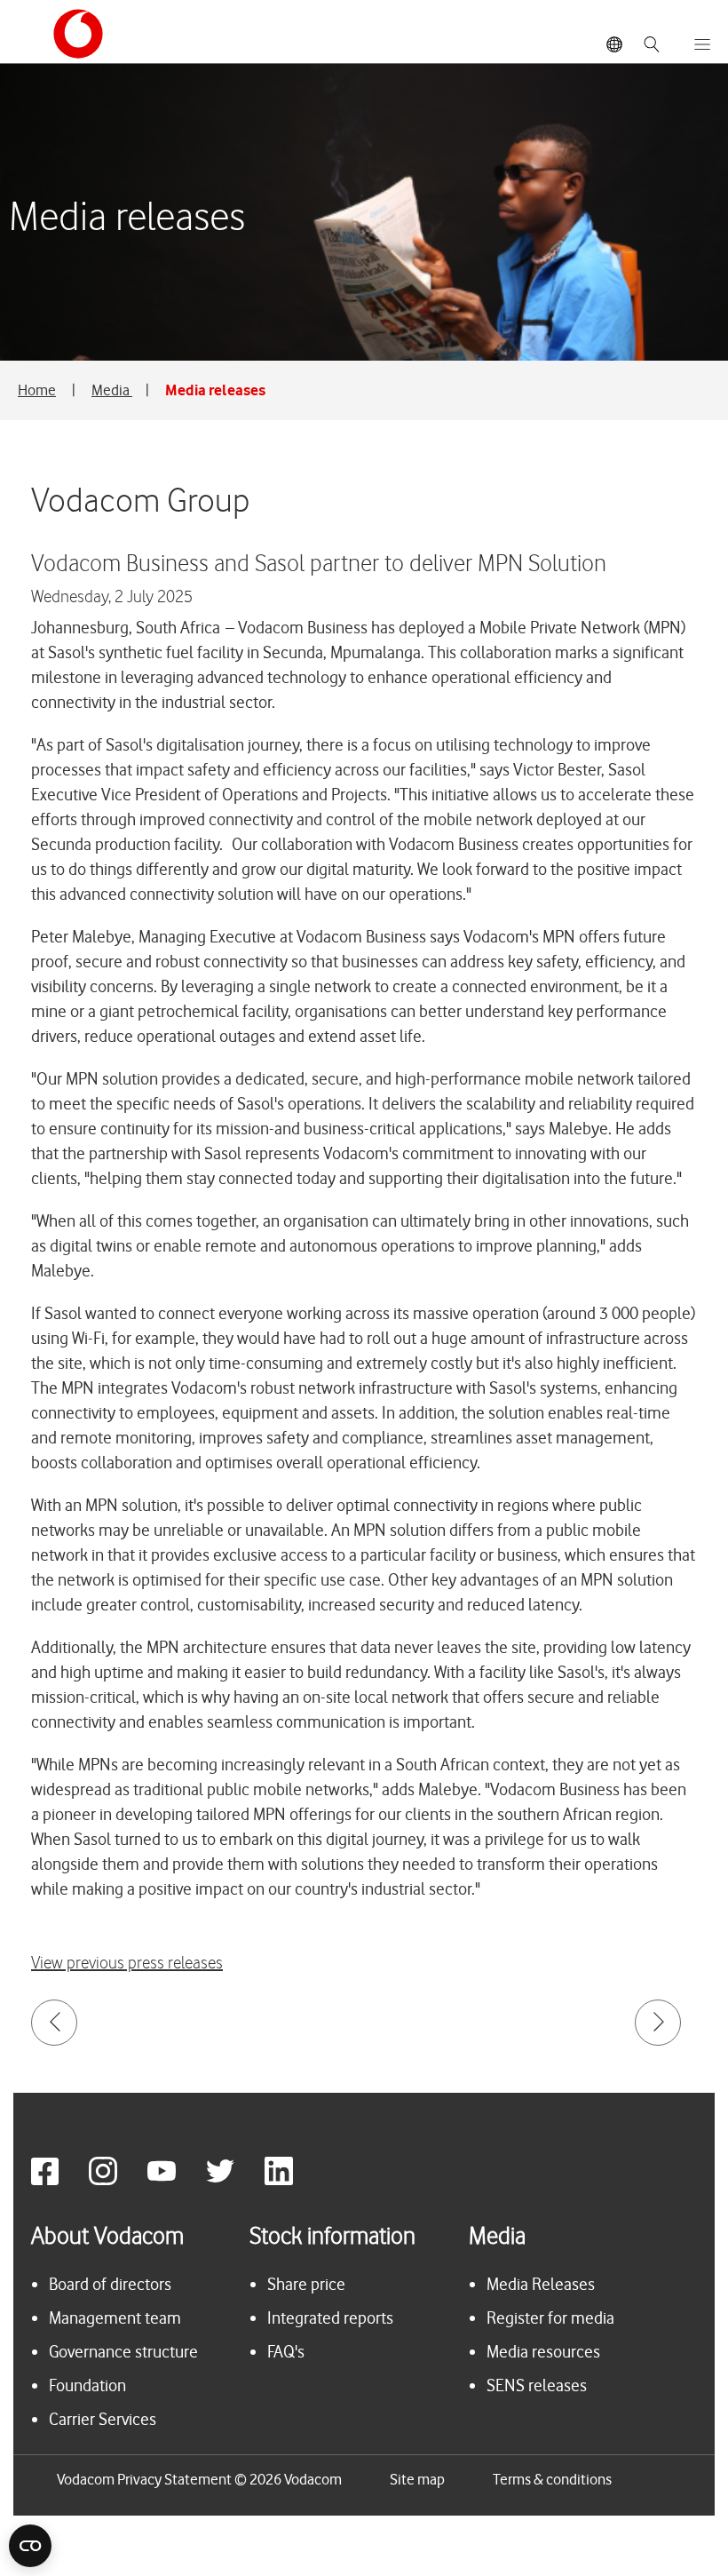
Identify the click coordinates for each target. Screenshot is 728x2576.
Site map (417, 2479)
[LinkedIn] (292, 2180)
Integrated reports (330, 2318)
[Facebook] (58, 2180)
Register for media (550, 2318)
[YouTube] (175, 2180)
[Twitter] (233, 2180)
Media (112, 390)
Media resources (543, 2352)
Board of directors (110, 2284)
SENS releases (537, 2385)
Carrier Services (103, 2419)
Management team (115, 2318)
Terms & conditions (552, 2479)
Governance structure (123, 2352)
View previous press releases (127, 1964)
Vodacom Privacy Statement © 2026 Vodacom (199, 2479)
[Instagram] (116, 2180)
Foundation (87, 2385)
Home (37, 390)
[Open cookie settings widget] (30, 2546)
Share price (306, 2284)
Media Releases (541, 2284)
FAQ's (286, 2352)
